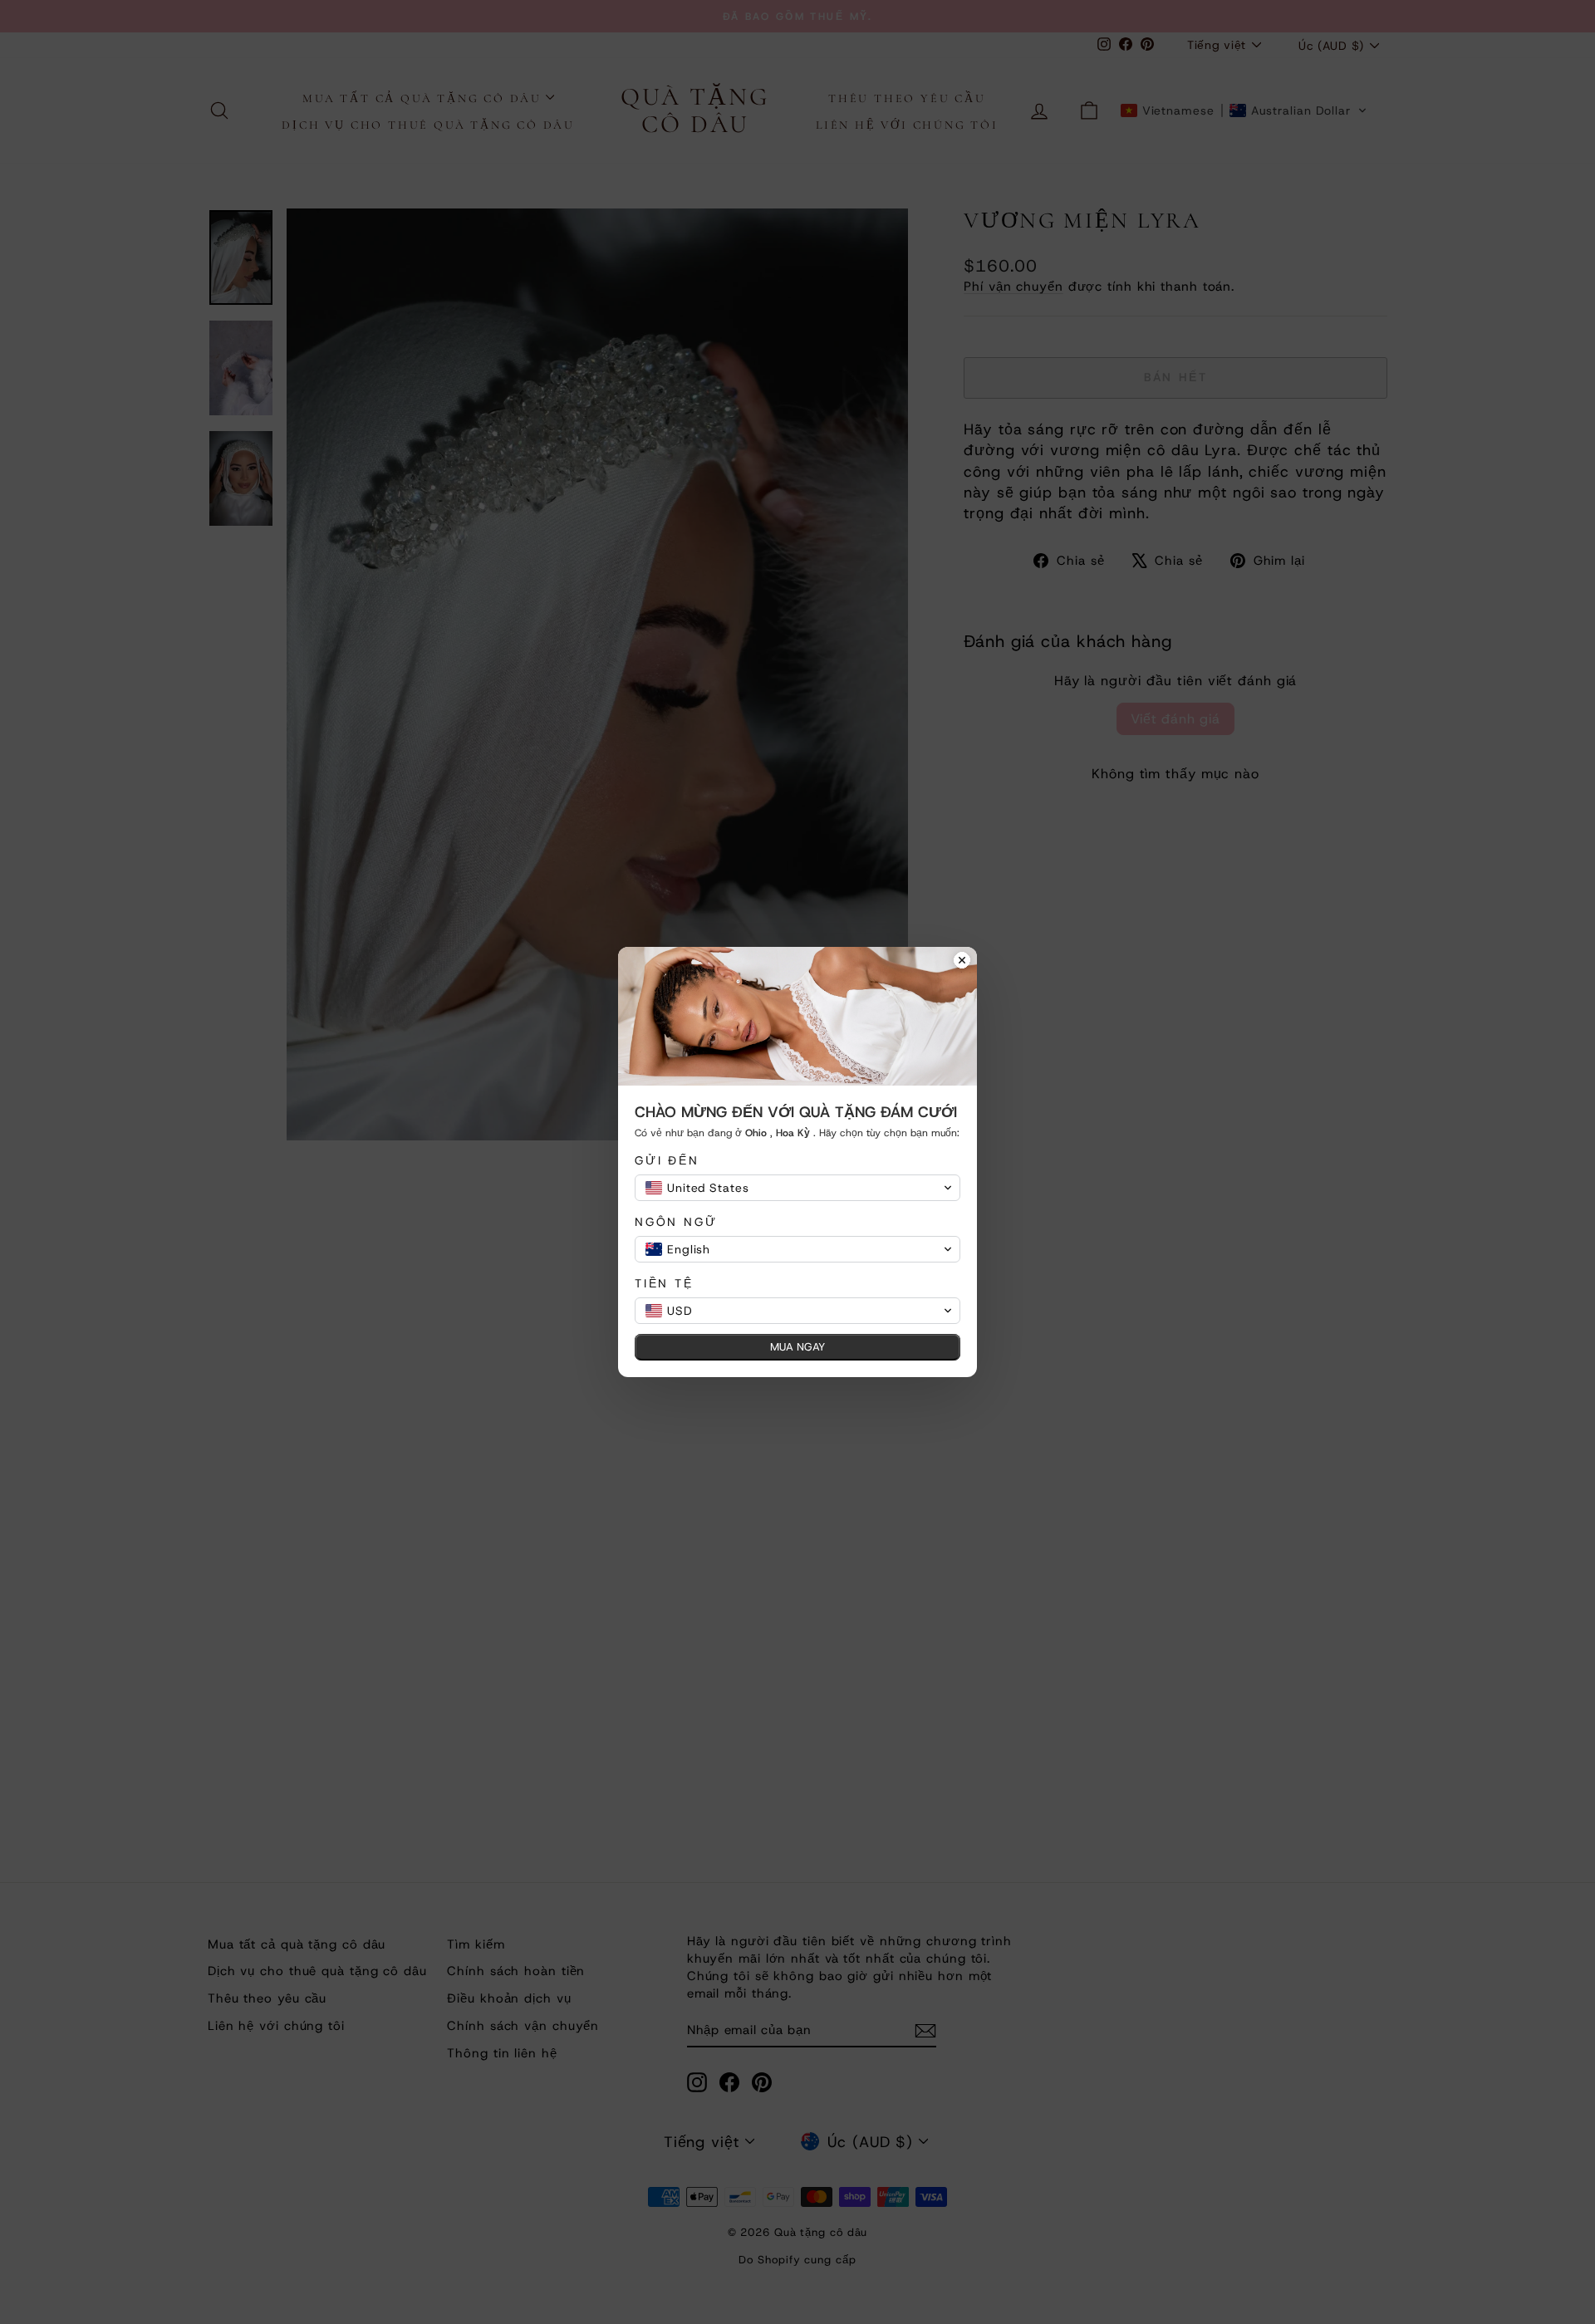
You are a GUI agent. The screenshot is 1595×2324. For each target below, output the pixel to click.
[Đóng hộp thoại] (962, 962)
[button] (797, 1188)
